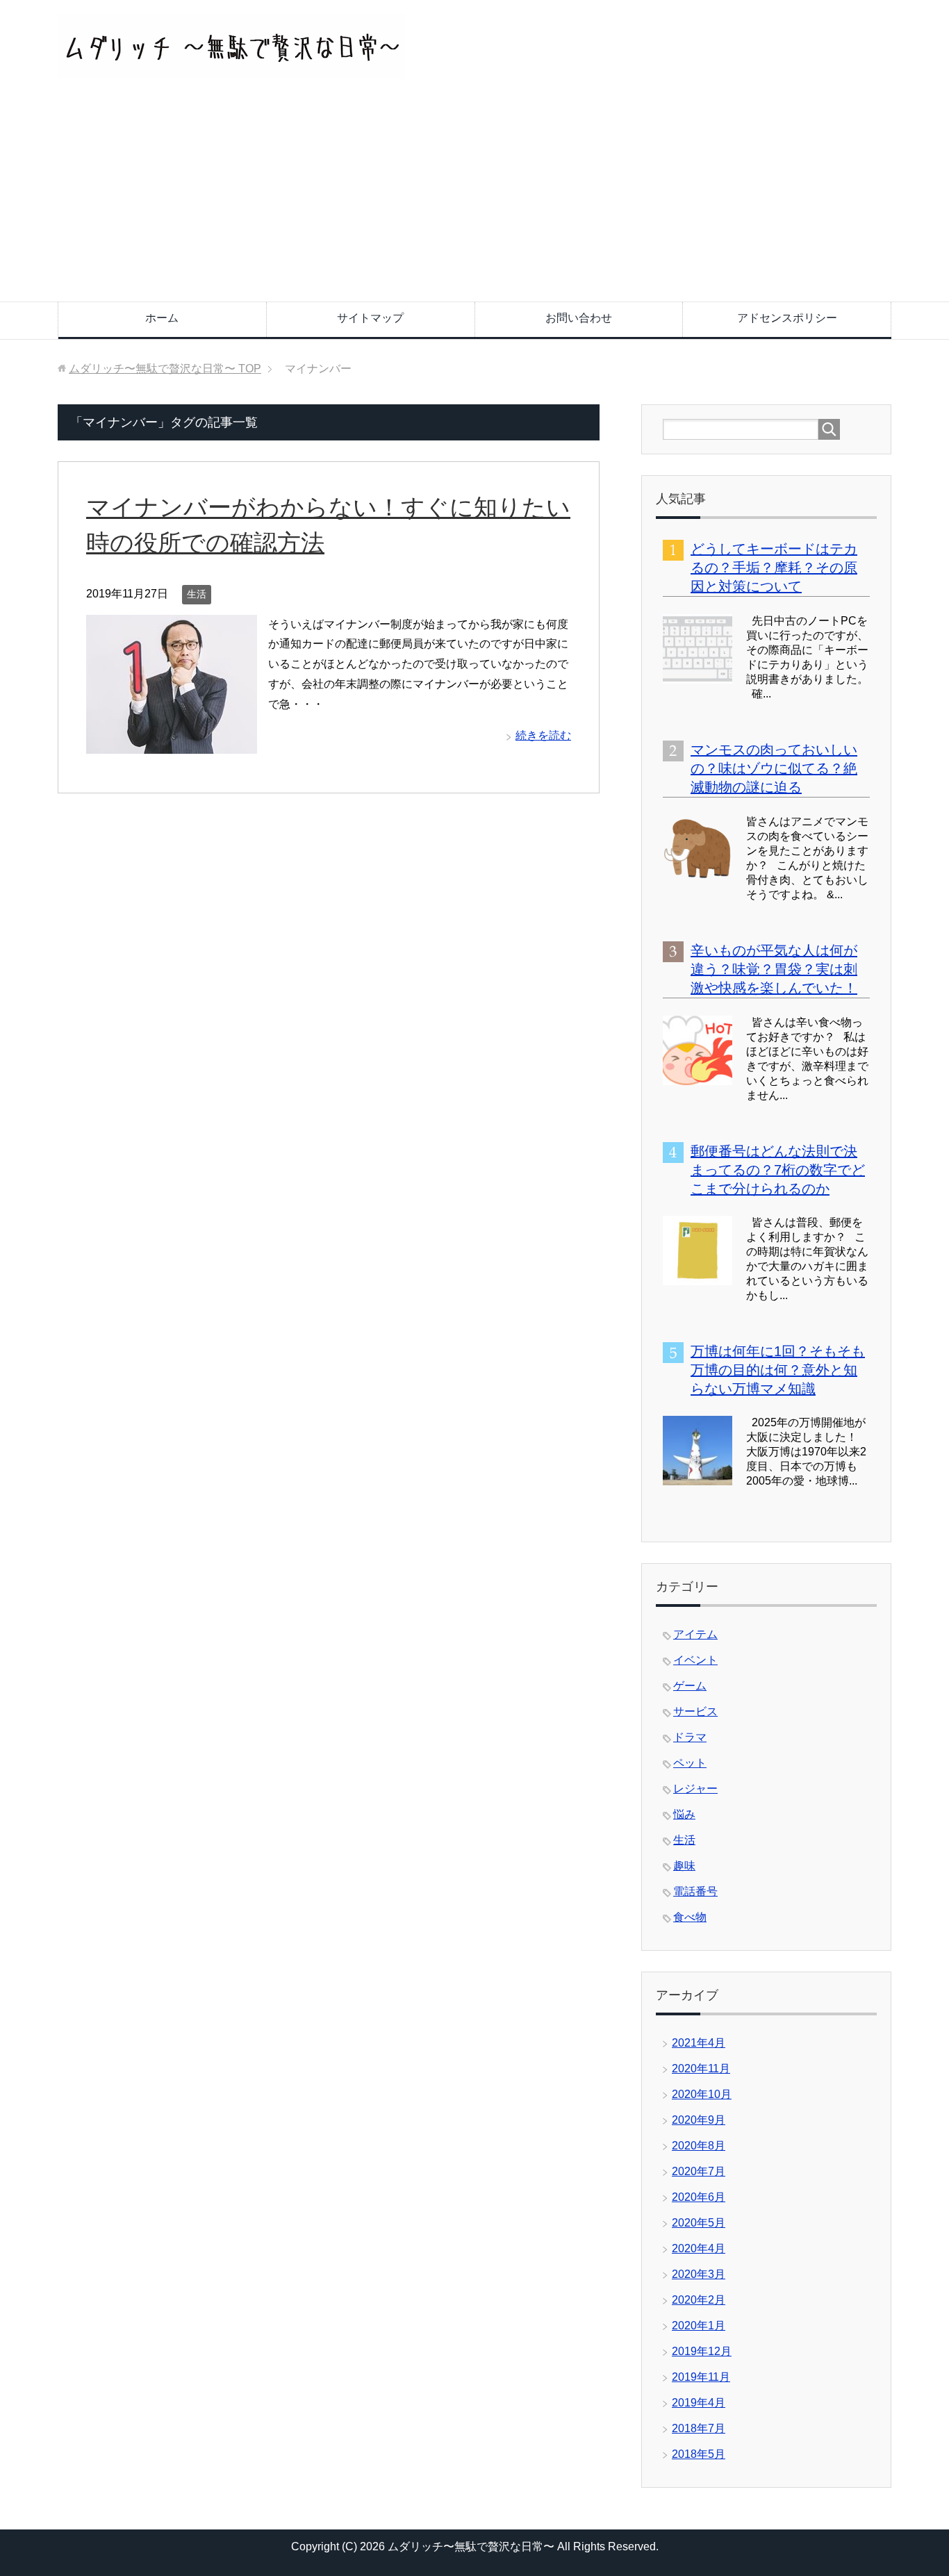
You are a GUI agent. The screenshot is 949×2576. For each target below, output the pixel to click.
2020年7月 (699, 2171)
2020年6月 (699, 2197)
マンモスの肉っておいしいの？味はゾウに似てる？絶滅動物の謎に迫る (774, 768)
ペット (690, 1763)
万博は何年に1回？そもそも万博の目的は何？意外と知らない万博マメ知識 (778, 1370)
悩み (684, 1814)
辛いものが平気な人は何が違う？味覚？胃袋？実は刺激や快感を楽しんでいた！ (774, 969)
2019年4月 (699, 2403)
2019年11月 (701, 2377)
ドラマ (690, 1737)
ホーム (162, 318)
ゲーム (690, 1686)
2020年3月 (699, 2274)
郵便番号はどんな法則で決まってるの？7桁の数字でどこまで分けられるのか (778, 1170)
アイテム (695, 1634)
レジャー (695, 1789)
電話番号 (695, 1891)
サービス (695, 1711)
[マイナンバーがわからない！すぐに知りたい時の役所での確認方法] (172, 743)
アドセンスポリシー (787, 318)
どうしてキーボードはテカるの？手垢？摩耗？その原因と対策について (774, 568)
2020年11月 (701, 2069)
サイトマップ (370, 318)
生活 (197, 594)
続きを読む (543, 735)
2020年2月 (699, 2300)
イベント (695, 1660)
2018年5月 (699, 2454)
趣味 (684, 1866)
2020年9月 (699, 2120)
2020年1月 (699, 2326)
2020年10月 (702, 2094)
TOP (165, 369)
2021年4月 (699, 2043)
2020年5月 (699, 2223)
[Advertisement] (474, 197)
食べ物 (690, 1917)
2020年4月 (699, 2248)
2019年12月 (702, 2351)
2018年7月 (699, 2428)
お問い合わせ (579, 318)
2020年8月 (699, 2146)
